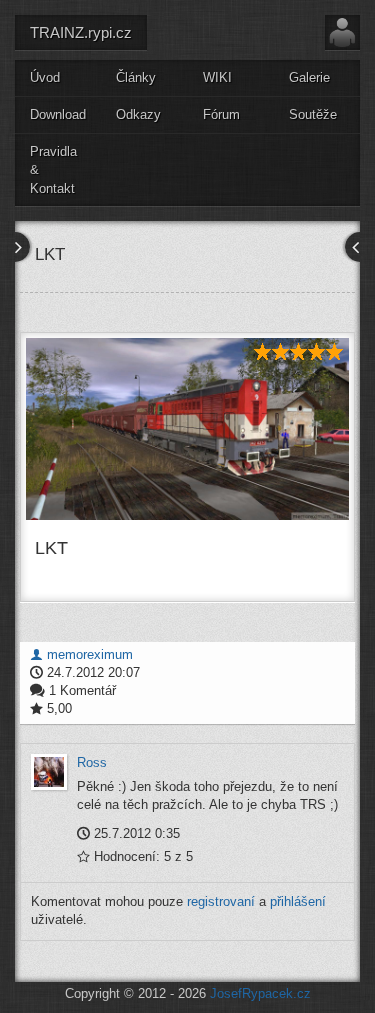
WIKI (217, 77)
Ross (92, 762)
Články (136, 77)
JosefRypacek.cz (260, 993)
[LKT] (187, 429)
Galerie (309, 77)
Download (58, 114)
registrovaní (221, 901)
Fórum (221, 114)
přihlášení (298, 901)
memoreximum (88, 654)
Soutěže (313, 114)
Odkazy (138, 114)
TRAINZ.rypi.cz (81, 32)
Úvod (45, 77)
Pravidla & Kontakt (53, 170)
